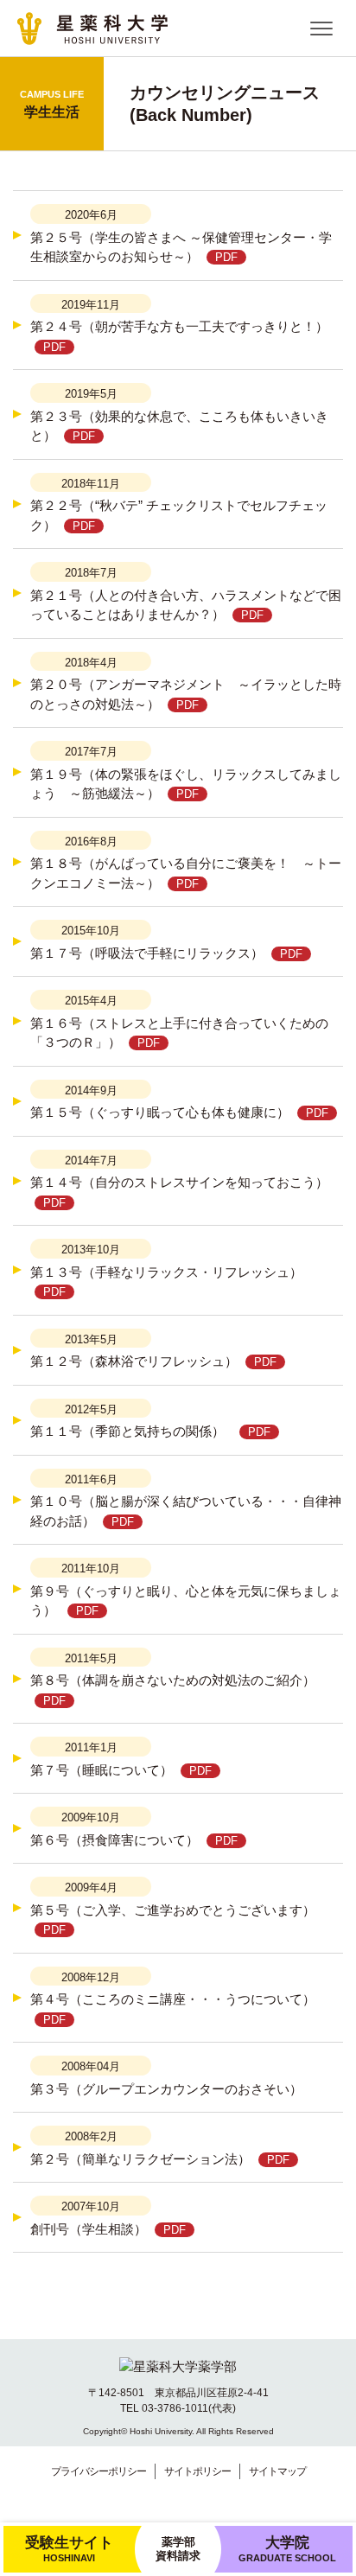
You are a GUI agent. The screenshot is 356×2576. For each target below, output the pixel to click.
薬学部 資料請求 (178, 2549)
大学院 (287, 2548)
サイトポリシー (197, 2471)
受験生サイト (69, 2548)
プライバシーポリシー (99, 2471)
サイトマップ (277, 2471)
